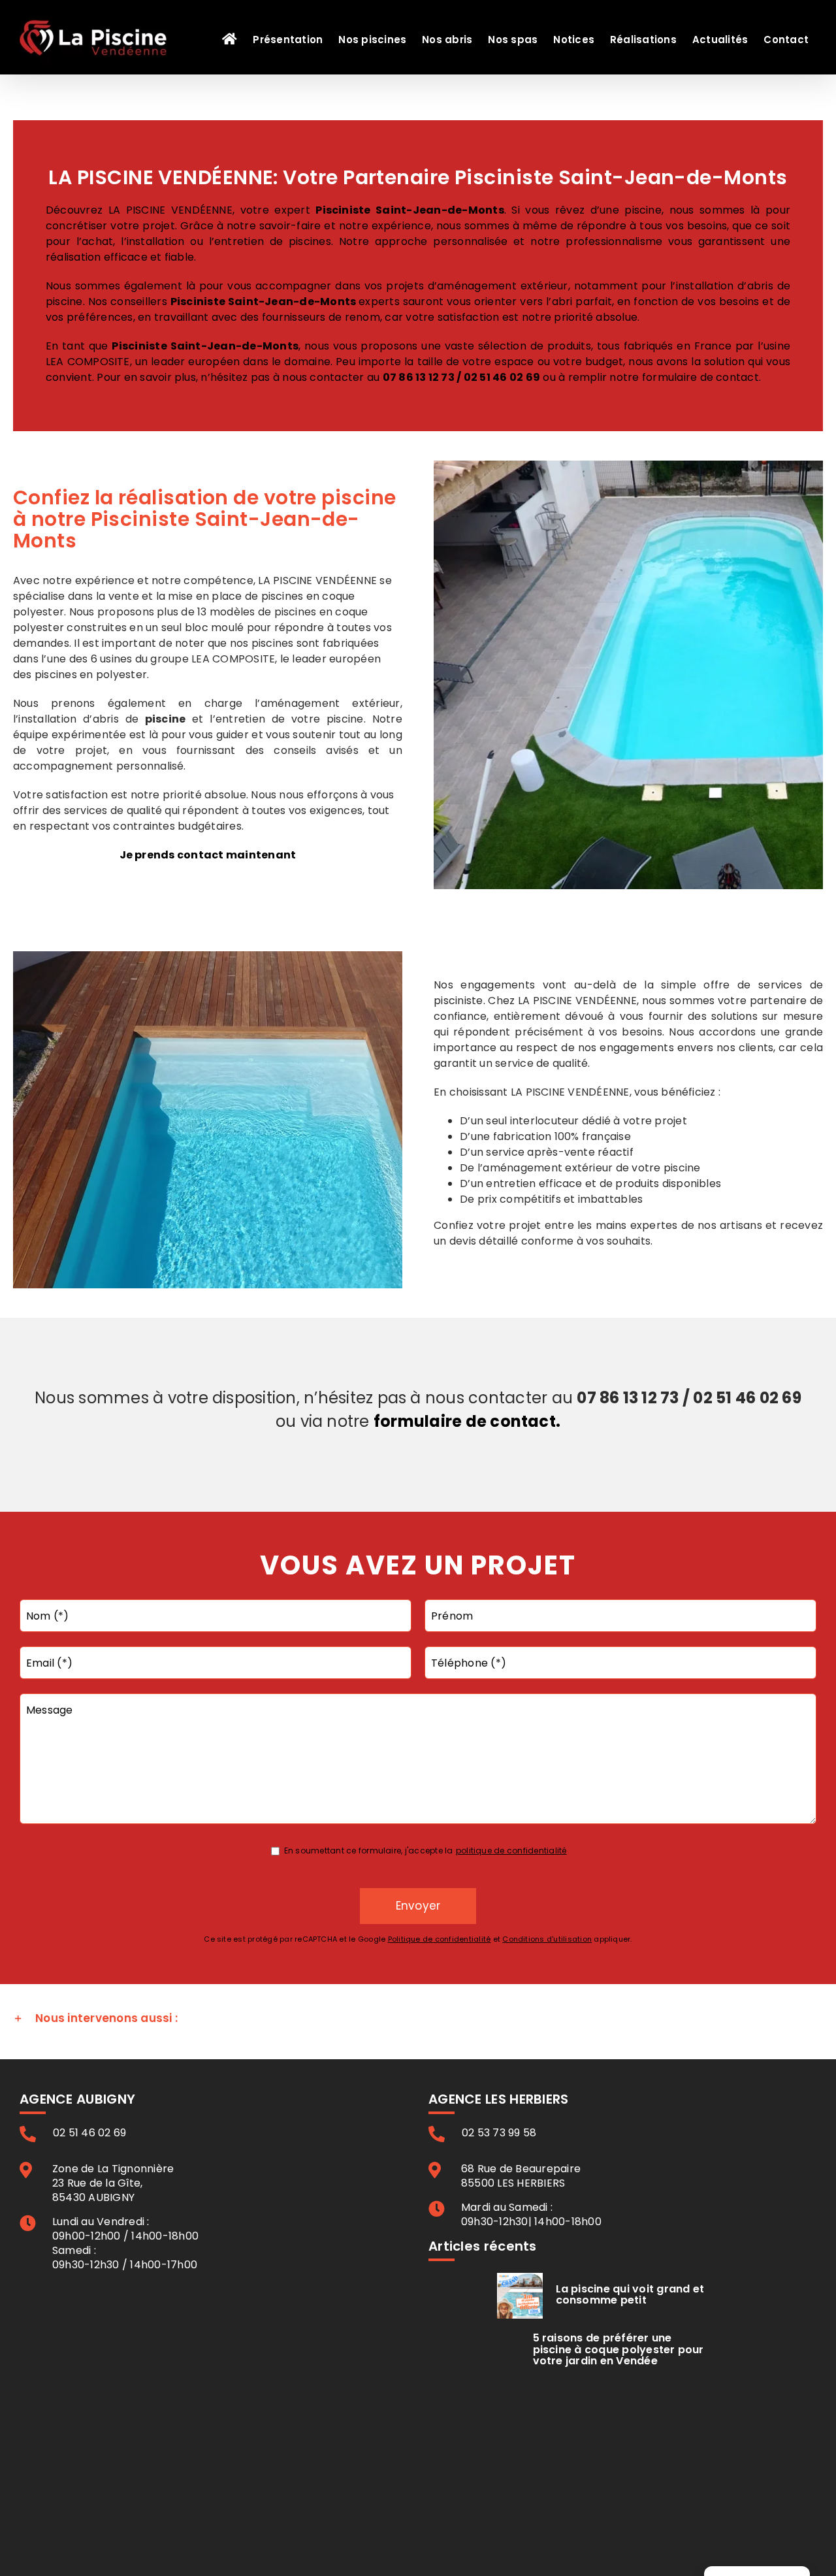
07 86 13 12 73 (419, 377)
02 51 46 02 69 (502, 377)
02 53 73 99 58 (499, 2133)
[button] (418, 2019)
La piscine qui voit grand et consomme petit (630, 2295)
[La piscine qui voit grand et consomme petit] (520, 2296)
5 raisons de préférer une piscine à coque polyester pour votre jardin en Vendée (619, 2349)
